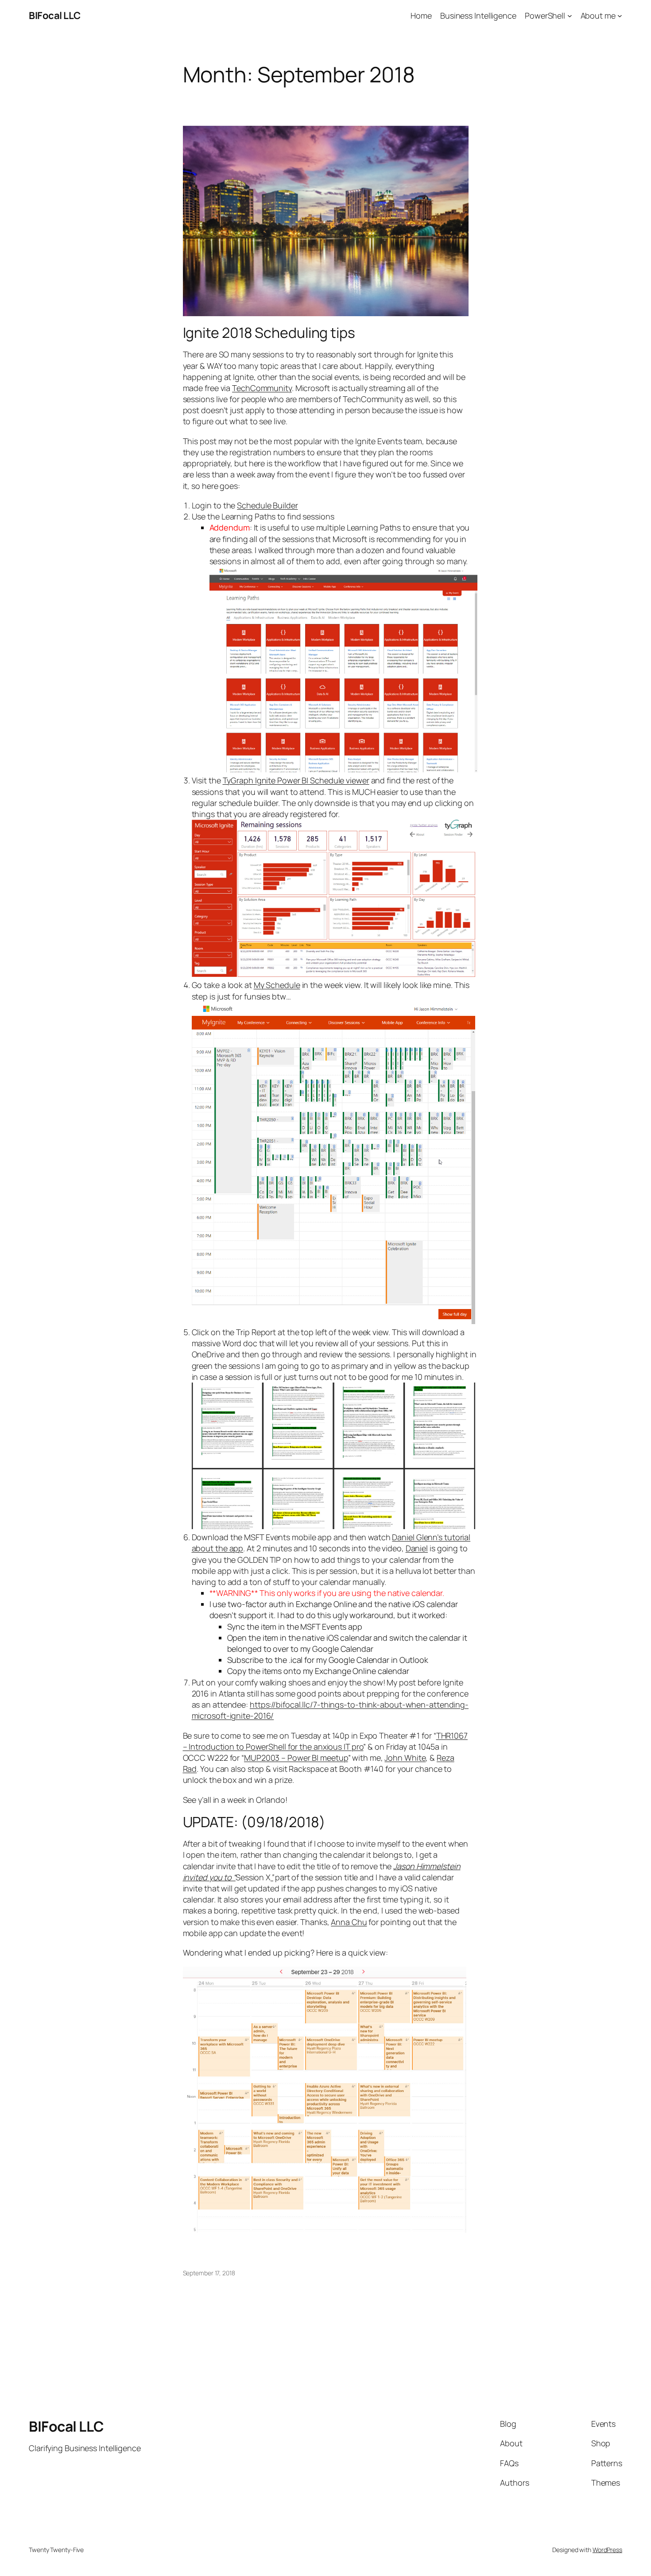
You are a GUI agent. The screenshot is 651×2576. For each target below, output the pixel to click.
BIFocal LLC (55, 15)
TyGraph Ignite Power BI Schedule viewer (296, 780)
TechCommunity (262, 388)
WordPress (607, 2550)
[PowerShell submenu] (570, 16)
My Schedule (277, 985)
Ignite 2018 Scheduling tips (269, 333)
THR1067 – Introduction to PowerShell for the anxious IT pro (325, 1741)
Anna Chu (349, 1922)
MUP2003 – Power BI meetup (296, 1758)
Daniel (417, 1548)
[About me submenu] (620, 16)
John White (405, 1758)
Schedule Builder (267, 505)
